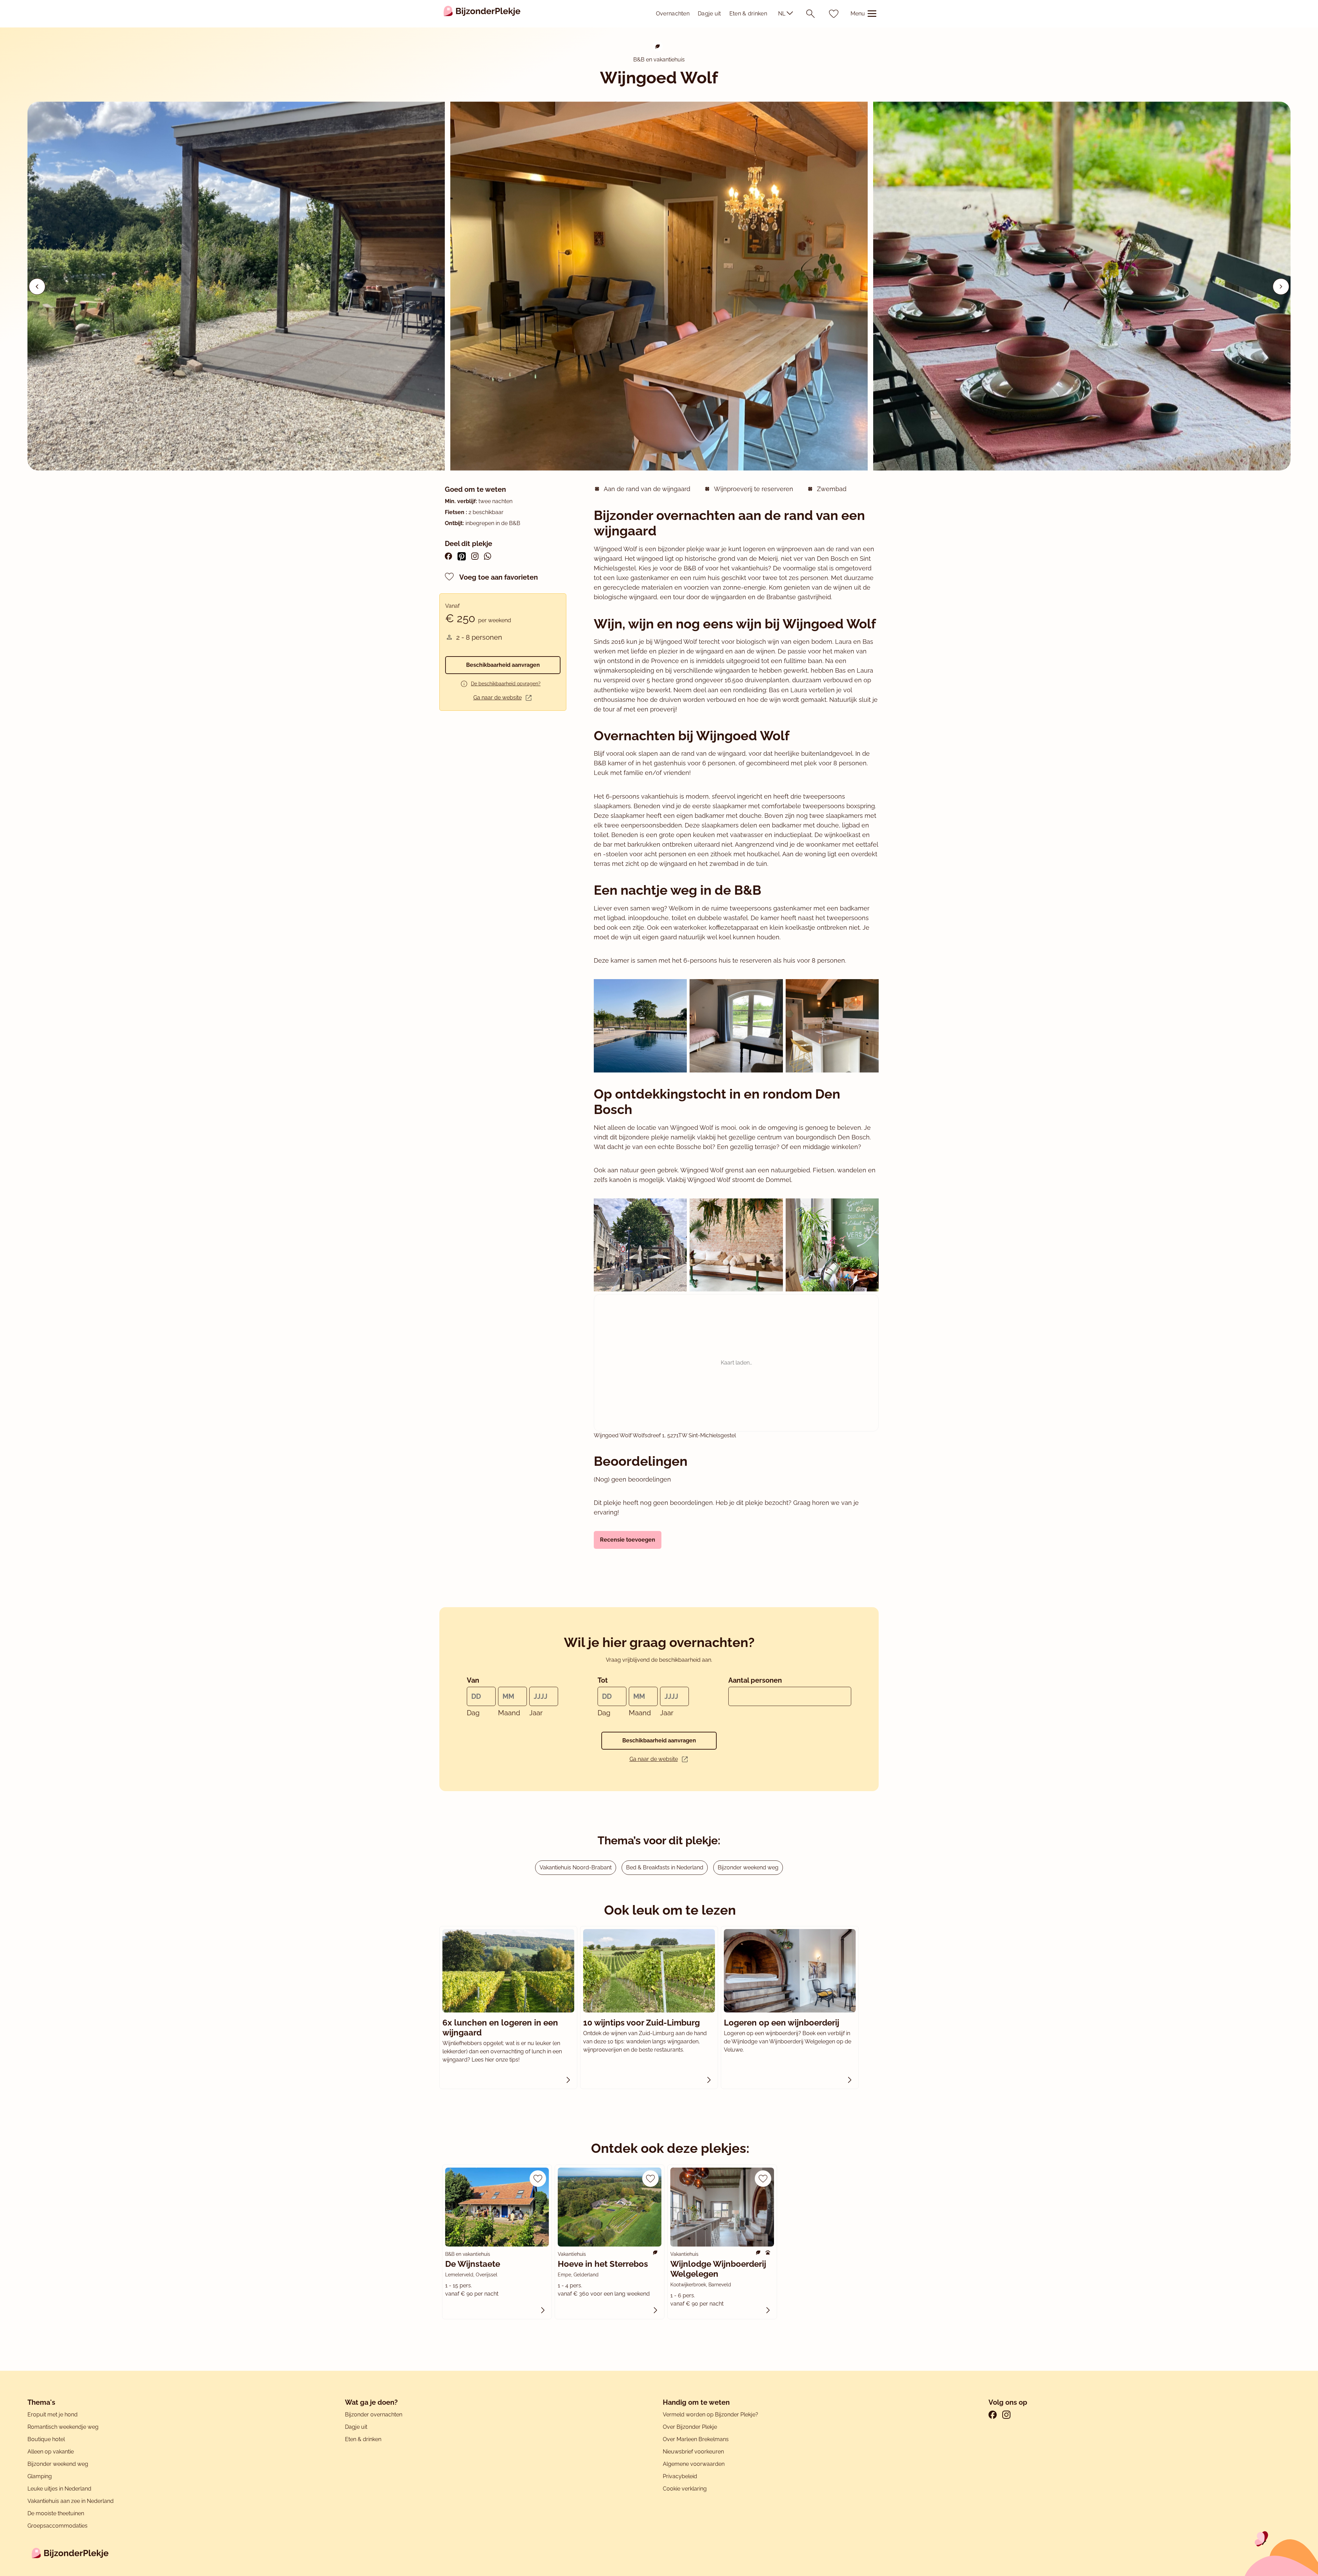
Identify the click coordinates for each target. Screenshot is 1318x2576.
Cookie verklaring (685, 2489)
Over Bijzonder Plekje (690, 2427)
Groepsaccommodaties (57, 2526)
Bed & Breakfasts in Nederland (665, 1867)
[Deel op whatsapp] (488, 556)
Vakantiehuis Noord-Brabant (576, 1867)
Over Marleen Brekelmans (696, 2439)
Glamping (40, 2476)
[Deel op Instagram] (475, 556)
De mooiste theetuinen (56, 2513)
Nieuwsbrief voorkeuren (693, 2452)
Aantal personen (755, 1680)
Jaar (536, 1713)
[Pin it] (462, 556)
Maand (509, 1713)
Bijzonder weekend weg (748, 1867)
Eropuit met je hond (53, 2415)
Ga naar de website (498, 698)
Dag (473, 1713)
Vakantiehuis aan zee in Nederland (71, 2501)
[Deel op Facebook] (448, 556)
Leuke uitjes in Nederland (59, 2489)
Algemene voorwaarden (694, 2464)
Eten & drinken (748, 14)
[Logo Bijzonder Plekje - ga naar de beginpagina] (482, 14)
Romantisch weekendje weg (63, 2427)
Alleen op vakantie (51, 2452)
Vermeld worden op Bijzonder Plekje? (710, 2415)
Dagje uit (709, 14)
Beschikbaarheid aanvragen (503, 665)
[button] (1281, 287)
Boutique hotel (46, 2439)
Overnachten (673, 14)
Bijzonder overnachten (374, 2415)
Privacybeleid (680, 2476)
